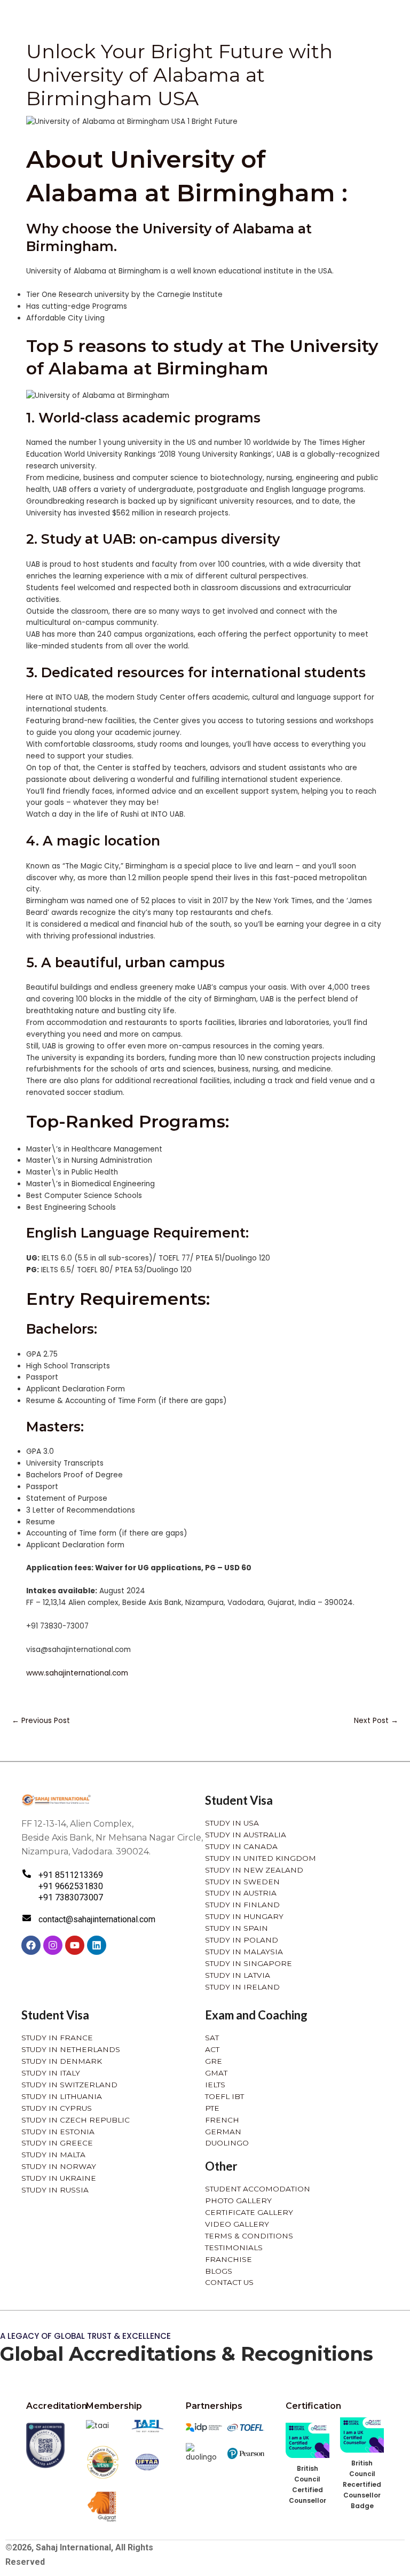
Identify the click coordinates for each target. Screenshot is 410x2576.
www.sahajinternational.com (77, 1673)
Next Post (376, 1721)
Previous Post (41, 1721)
